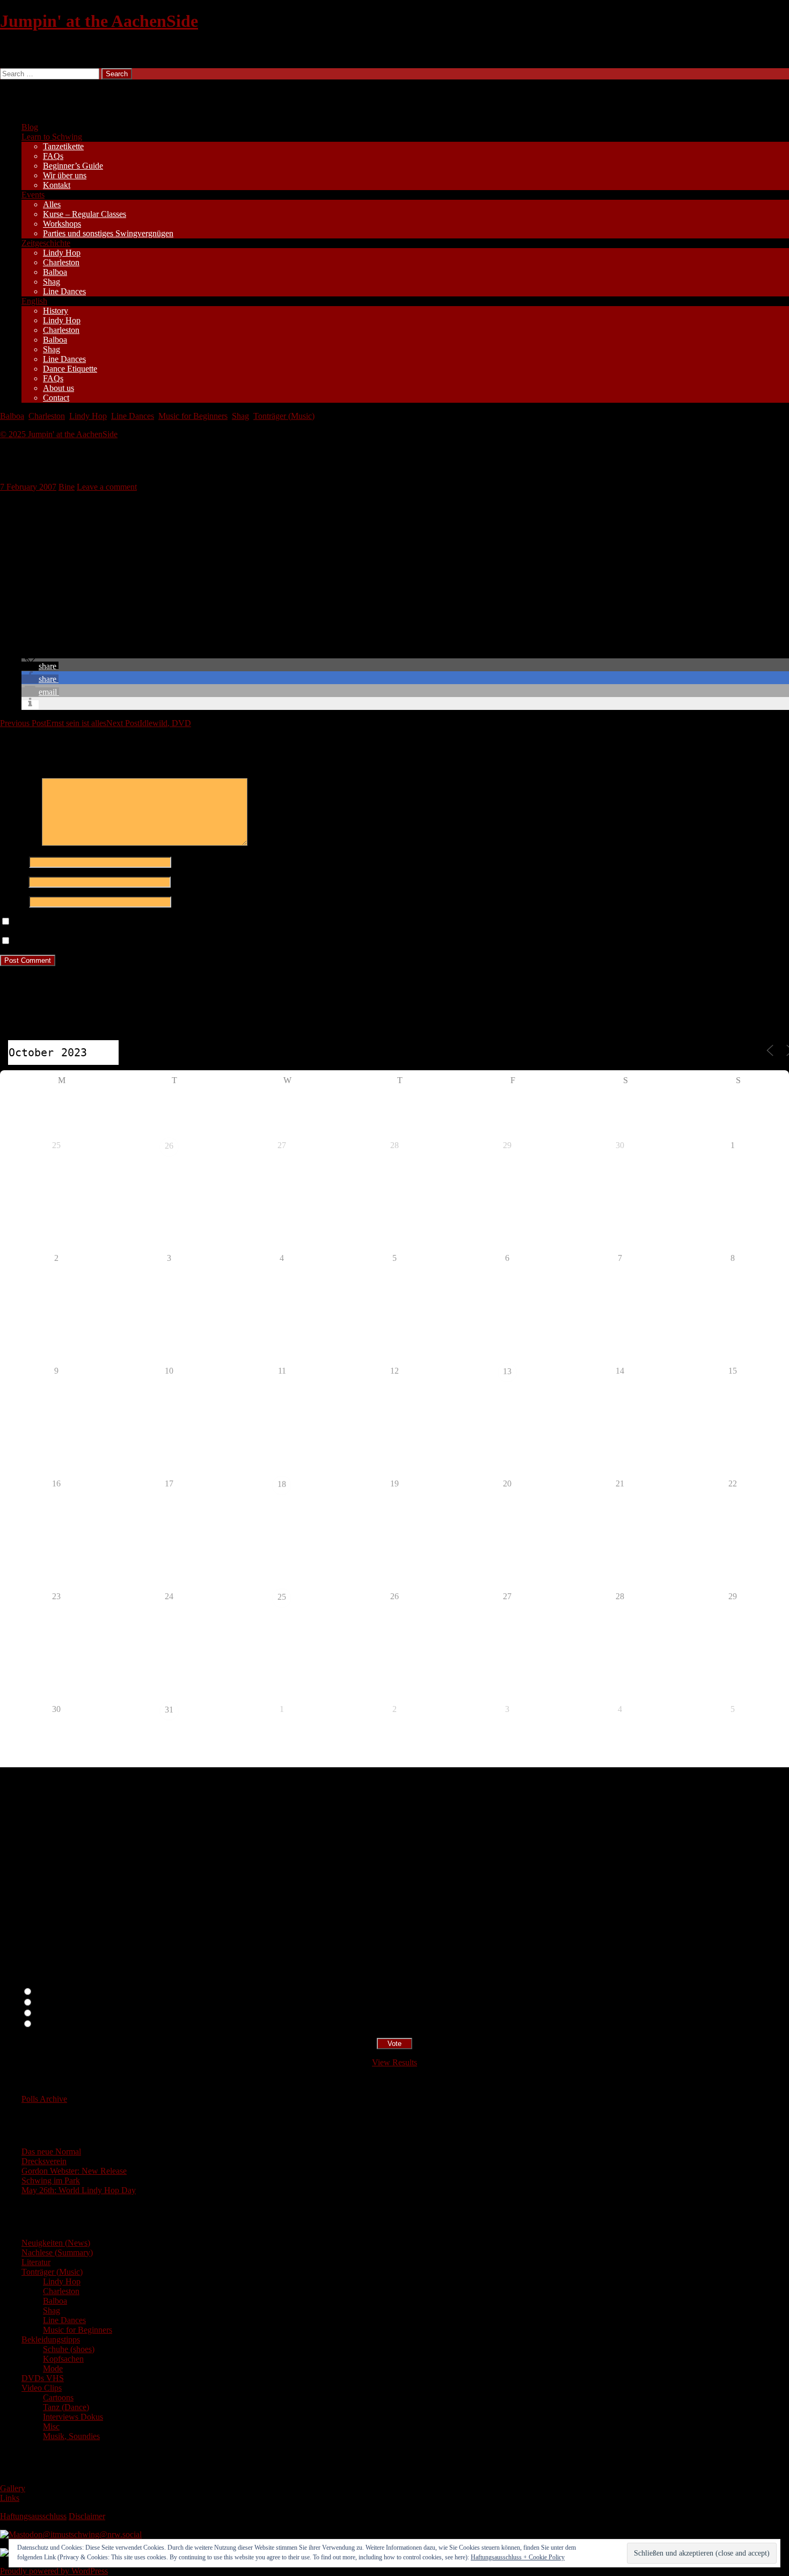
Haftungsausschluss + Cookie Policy (518, 2557)
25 (282, 1597)
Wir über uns (65, 175)
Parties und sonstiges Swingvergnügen (108, 233)
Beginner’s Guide (73, 166)
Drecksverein (44, 2161)
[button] (40, 666)
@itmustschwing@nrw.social (92, 2534)
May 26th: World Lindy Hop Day (79, 2190)
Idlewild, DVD (149, 723)
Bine (67, 487)
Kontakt (57, 185)
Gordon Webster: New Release (74, 2171)
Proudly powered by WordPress (54, 2571)
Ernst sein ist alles (53, 723)
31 (169, 1710)
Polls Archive (44, 2099)
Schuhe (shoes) (69, 2349)
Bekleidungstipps (51, 2339)
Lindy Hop (62, 253)
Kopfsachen (63, 2359)
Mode (53, 2368)
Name (13, 862)
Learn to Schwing (52, 137)
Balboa (55, 272)
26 (169, 1146)
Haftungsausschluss (33, 2516)
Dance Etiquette (70, 369)
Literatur (36, 2262)
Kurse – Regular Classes (85, 214)
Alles (52, 204)
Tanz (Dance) (66, 2407)
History (56, 311)
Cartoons (58, 2397)
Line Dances (64, 291)
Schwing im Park (51, 2180)
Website (13, 901)
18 (282, 1484)
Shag (52, 282)
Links (10, 2498)
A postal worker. (61, 1992)
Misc (51, 2426)
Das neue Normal (51, 2151)
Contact (56, 398)
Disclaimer (87, 2516)
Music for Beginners (193, 416)
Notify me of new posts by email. (69, 941)
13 (507, 1371)
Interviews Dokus (73, 2417)
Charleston (61, 262)
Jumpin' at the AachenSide (99, 21)
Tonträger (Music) (284, 416)
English (34, 301)
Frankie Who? (58, 2013)
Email (13, 881)
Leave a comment (107, 487)
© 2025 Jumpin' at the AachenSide (59, 434)
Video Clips (42, 2388)
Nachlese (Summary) (57, 2252)
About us (59, 388)
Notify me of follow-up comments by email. (87, 922)
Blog (30, 127)
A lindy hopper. (60, 2003)
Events (33, 195)
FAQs (53, 156)
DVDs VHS (43, 2378)
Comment (20, 843)
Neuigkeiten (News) (56, 2243)
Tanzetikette (63, 146)
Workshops (62, 224)
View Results (394, 2062)
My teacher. (54, 2024)
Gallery (13, 2488)
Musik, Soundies (71, 2436)
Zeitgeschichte (46, 243)
